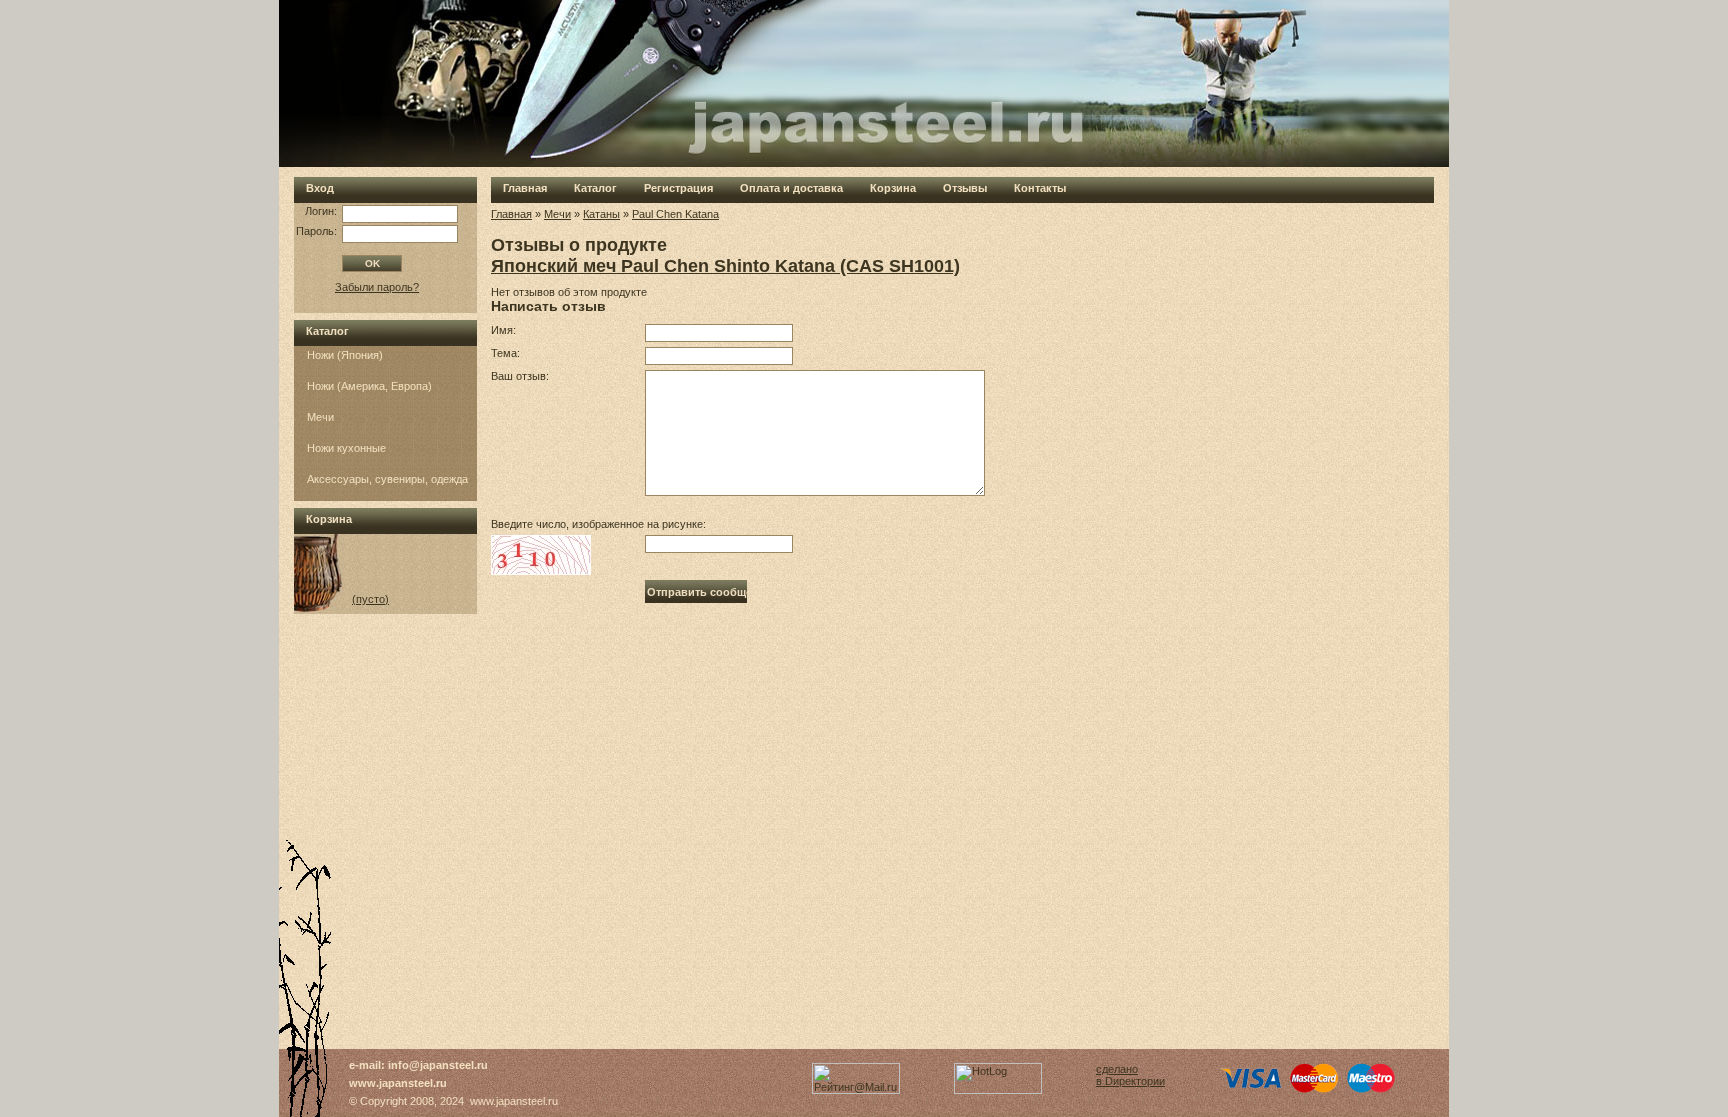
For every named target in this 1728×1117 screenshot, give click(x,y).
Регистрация (678, 188)
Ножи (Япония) (345, 355)
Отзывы (965, 188)
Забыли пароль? (377, 287)
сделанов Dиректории (1130, 1075)
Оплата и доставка (791, 188)
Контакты (1040, 188)
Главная (525, 188)
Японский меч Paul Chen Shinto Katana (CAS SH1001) (725, 266)
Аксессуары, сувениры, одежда (387, 479)
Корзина (893, 188)
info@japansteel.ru (438, 1065)
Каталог (595, 188)
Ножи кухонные (346, 448)
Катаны (601, 214)
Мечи (320, 417)
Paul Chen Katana (675, 214)
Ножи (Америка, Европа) (369, 386)
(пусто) (370, 599)
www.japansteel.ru (398, 1083)
